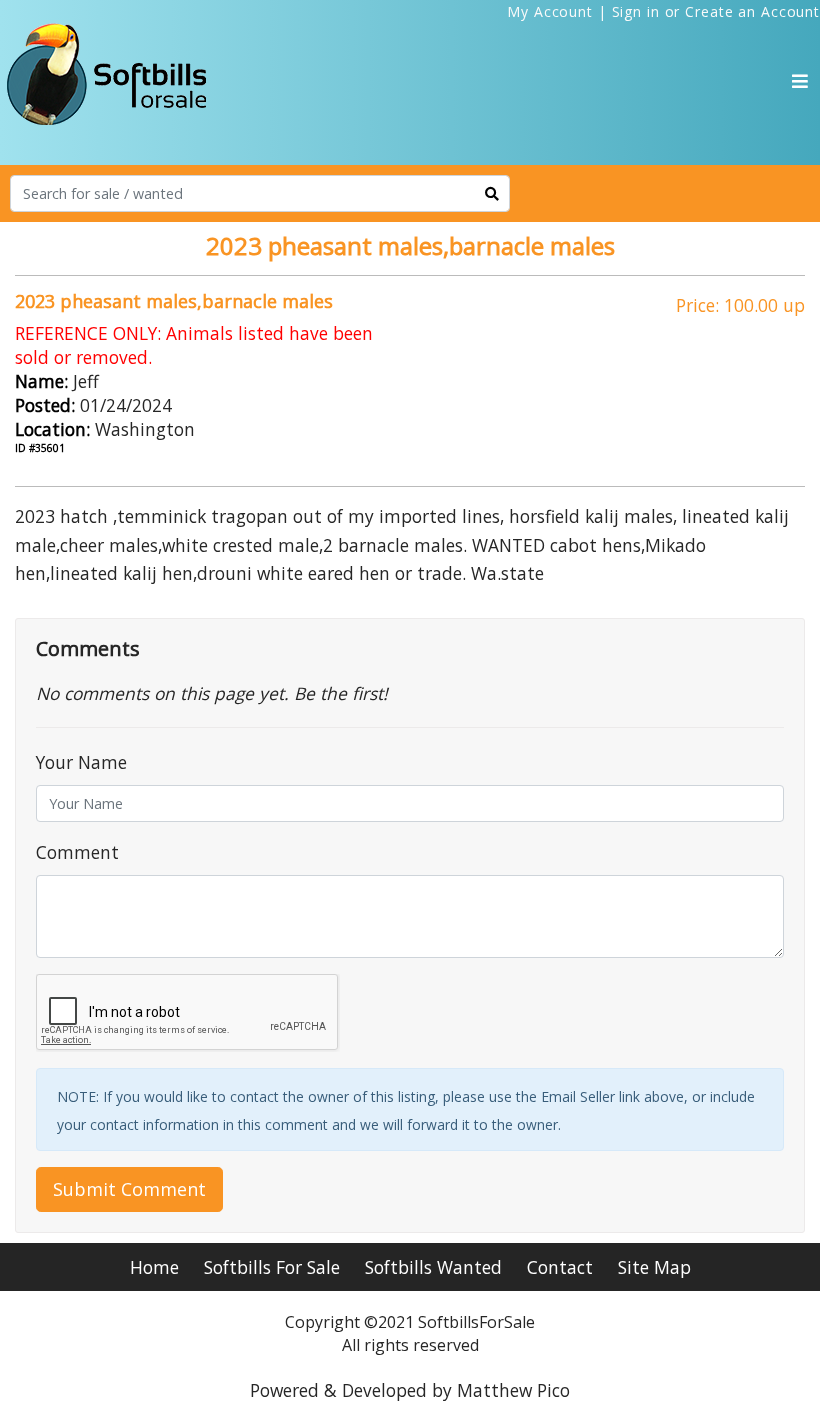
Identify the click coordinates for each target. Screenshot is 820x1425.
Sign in (636, 11)
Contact (560, 1267)
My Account (550, 11)
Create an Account (752, 11)
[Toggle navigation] (800, 81)
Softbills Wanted (433, 1267)
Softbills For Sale (272, 1267)
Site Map (654, 1267)
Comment (77, 852)
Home (154, 1267)
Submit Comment (129, 1189)
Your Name (81, 762)
